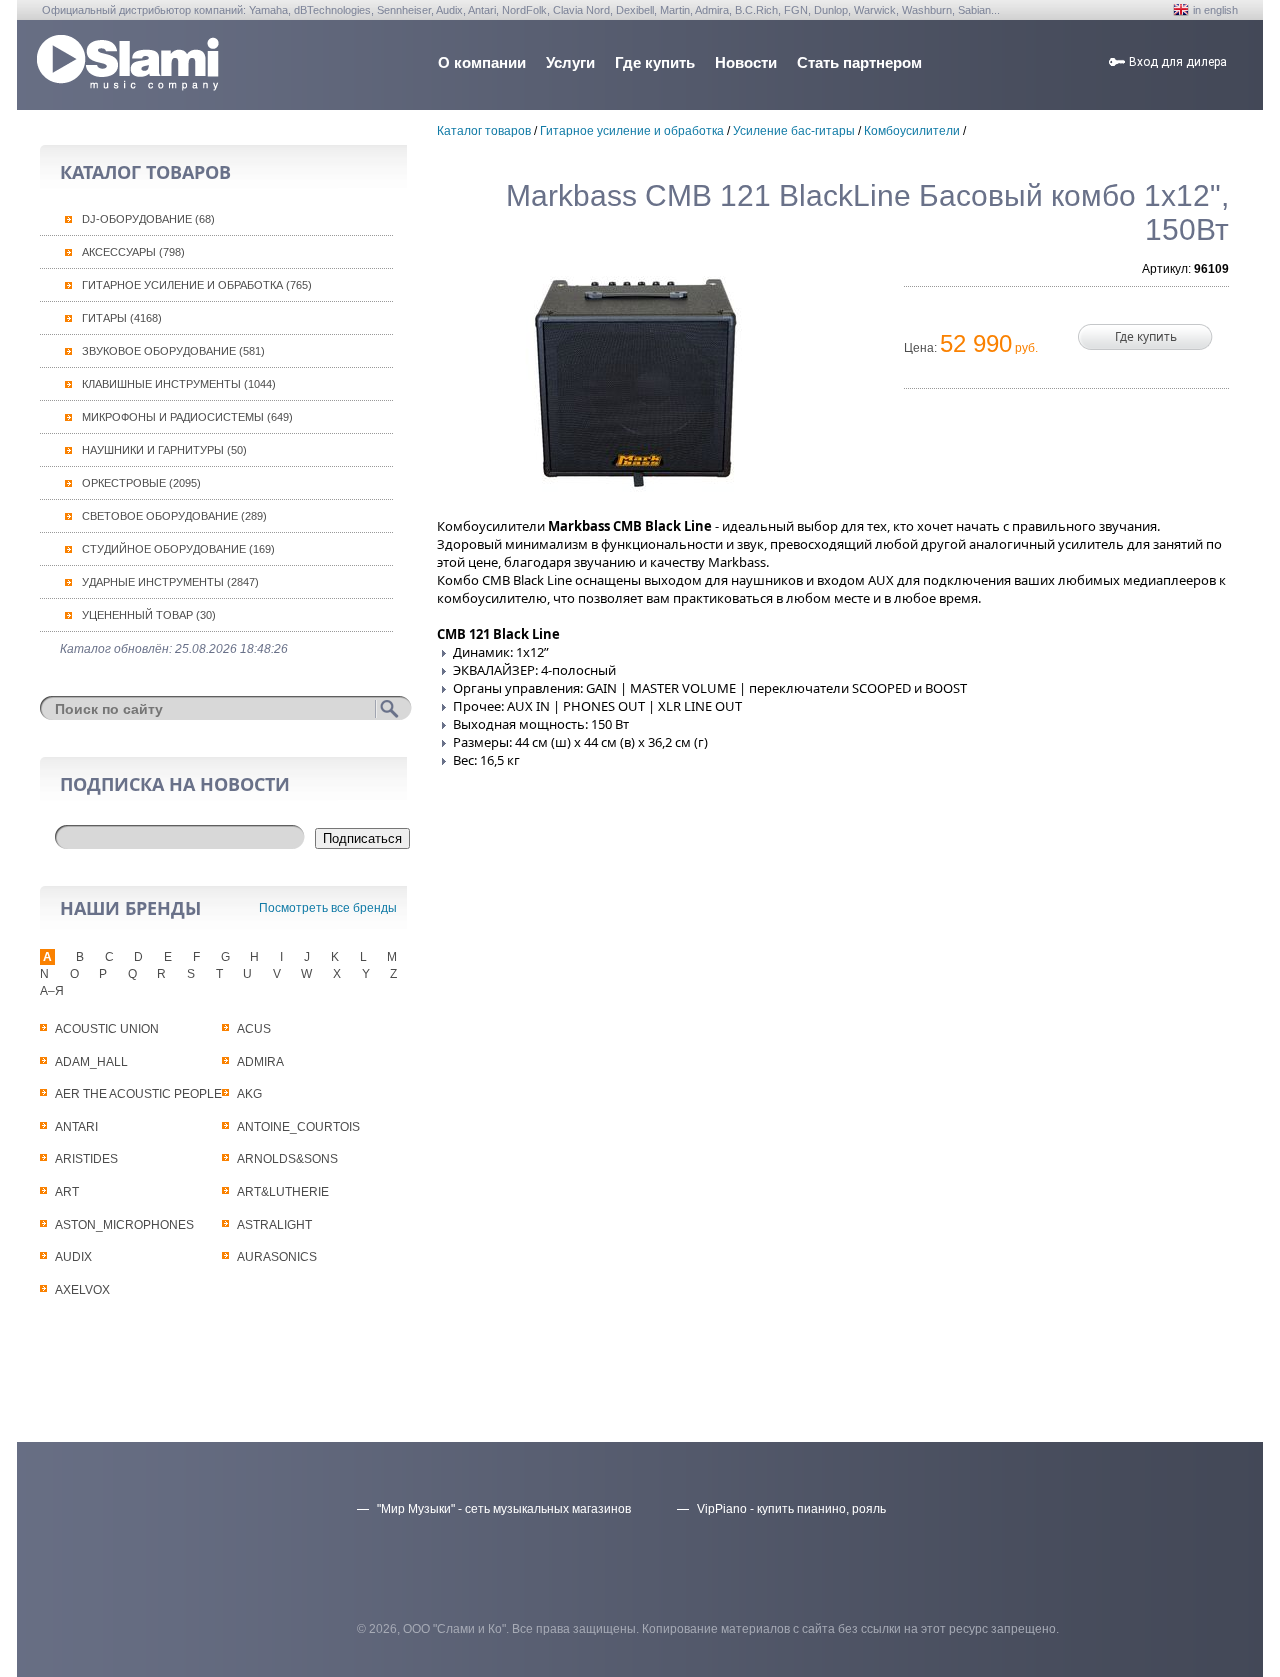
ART (67, 1192)
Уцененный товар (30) (149, 615)
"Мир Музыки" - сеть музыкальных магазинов (504, 1509)
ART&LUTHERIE (283, 1192)
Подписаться (362, 838)
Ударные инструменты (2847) (170, 582)
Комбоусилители (912, 131)
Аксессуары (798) (133, 252)
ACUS (254, 1029)
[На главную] (128, 85)
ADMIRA (260, 1062)
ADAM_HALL (91, 1062)
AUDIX (73, 1257)
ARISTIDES (86, 1159)
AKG (249, 1094)
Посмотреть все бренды (328, 908)
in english (1215, 10)
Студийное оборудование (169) (178, 549)
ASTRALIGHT (274, 1225)
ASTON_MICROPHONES (124, 1225)
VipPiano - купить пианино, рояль (791, 1509)
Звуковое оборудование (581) (173, 351)
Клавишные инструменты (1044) (179, 384)
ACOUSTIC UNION (107, 1029)
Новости (746, 62)
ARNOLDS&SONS (287, 1159)
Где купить (655, 62)
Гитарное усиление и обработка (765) (197, 285)
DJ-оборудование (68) (148, 219)
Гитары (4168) (122, 318)
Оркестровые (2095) (141, 483)
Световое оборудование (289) (174, 516)
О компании (482, 62)
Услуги (570, 62)
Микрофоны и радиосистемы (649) (187, 417)
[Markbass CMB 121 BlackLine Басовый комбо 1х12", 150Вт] (635, 377)
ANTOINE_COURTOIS (298, 1127)
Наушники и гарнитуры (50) (164, 450)
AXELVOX (82, 1290)
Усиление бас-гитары (794, 131)
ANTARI (76, 1127)
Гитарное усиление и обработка (632, 131)
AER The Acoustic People (138, 1094)
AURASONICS (277, 1257)
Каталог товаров (484, 131)
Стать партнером (859, 62)
